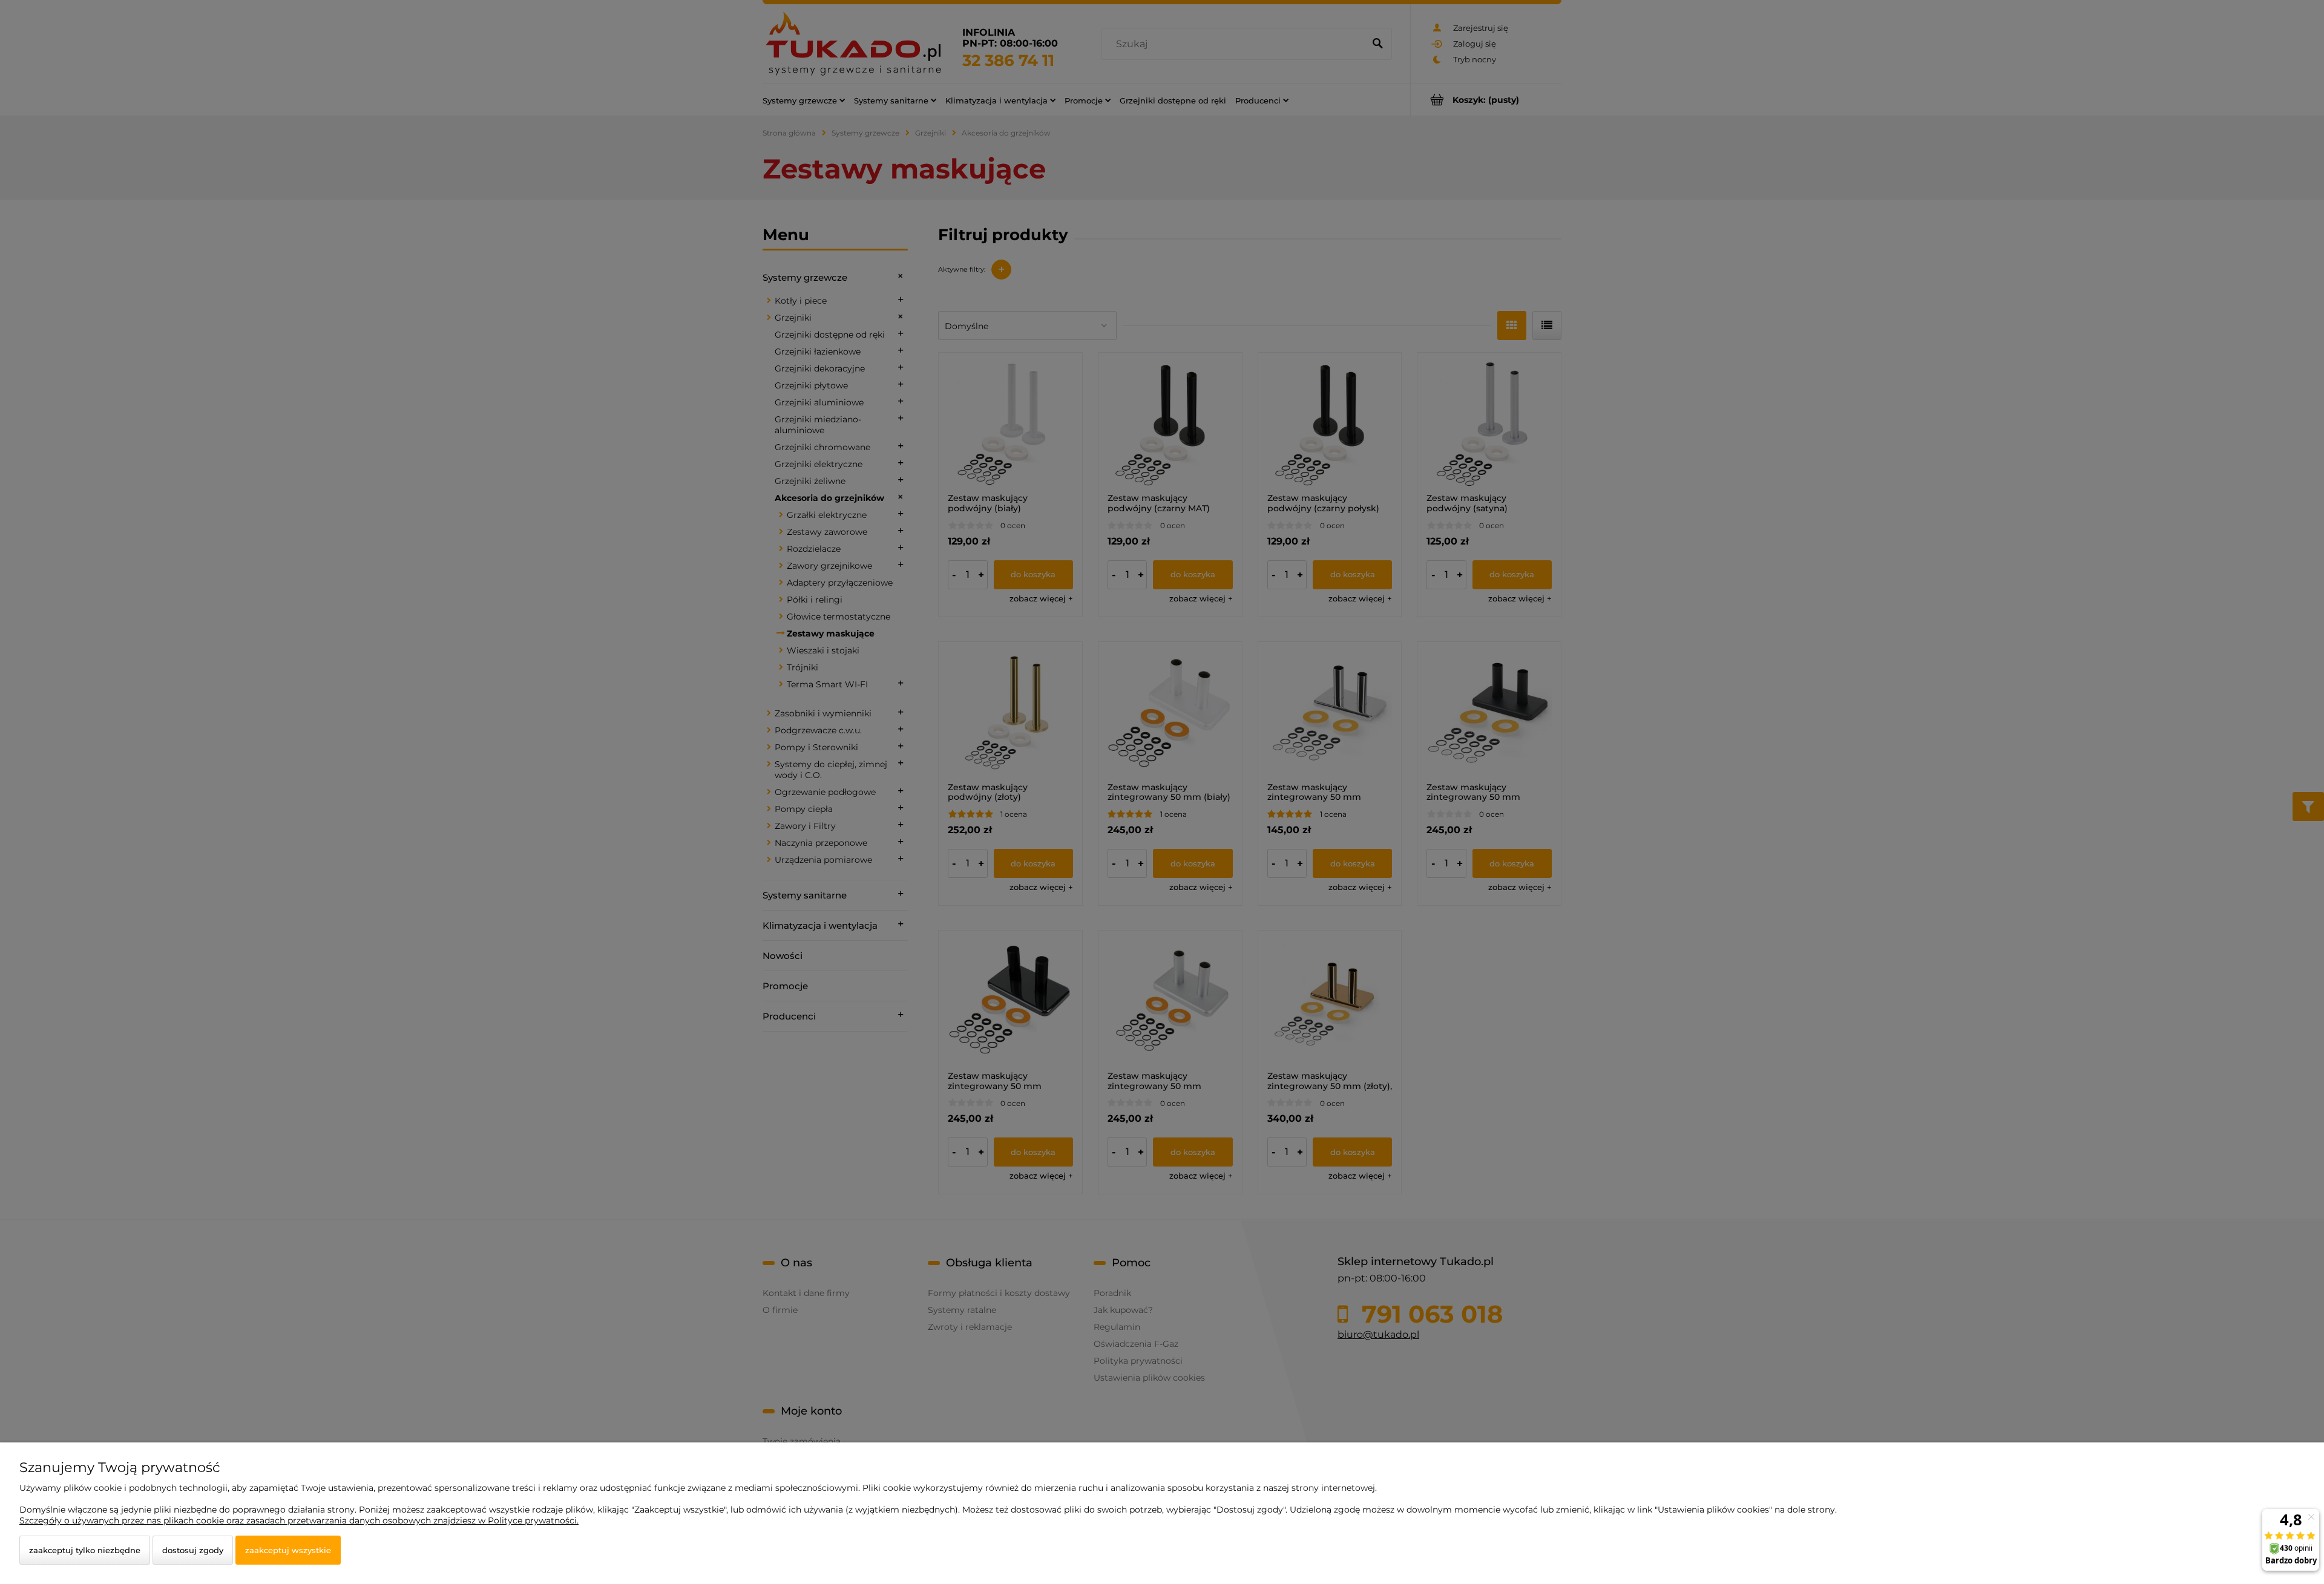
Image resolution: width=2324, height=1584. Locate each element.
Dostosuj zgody (193, 1550)
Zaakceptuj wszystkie (288, 1550)
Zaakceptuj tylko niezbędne (85, 1550)
